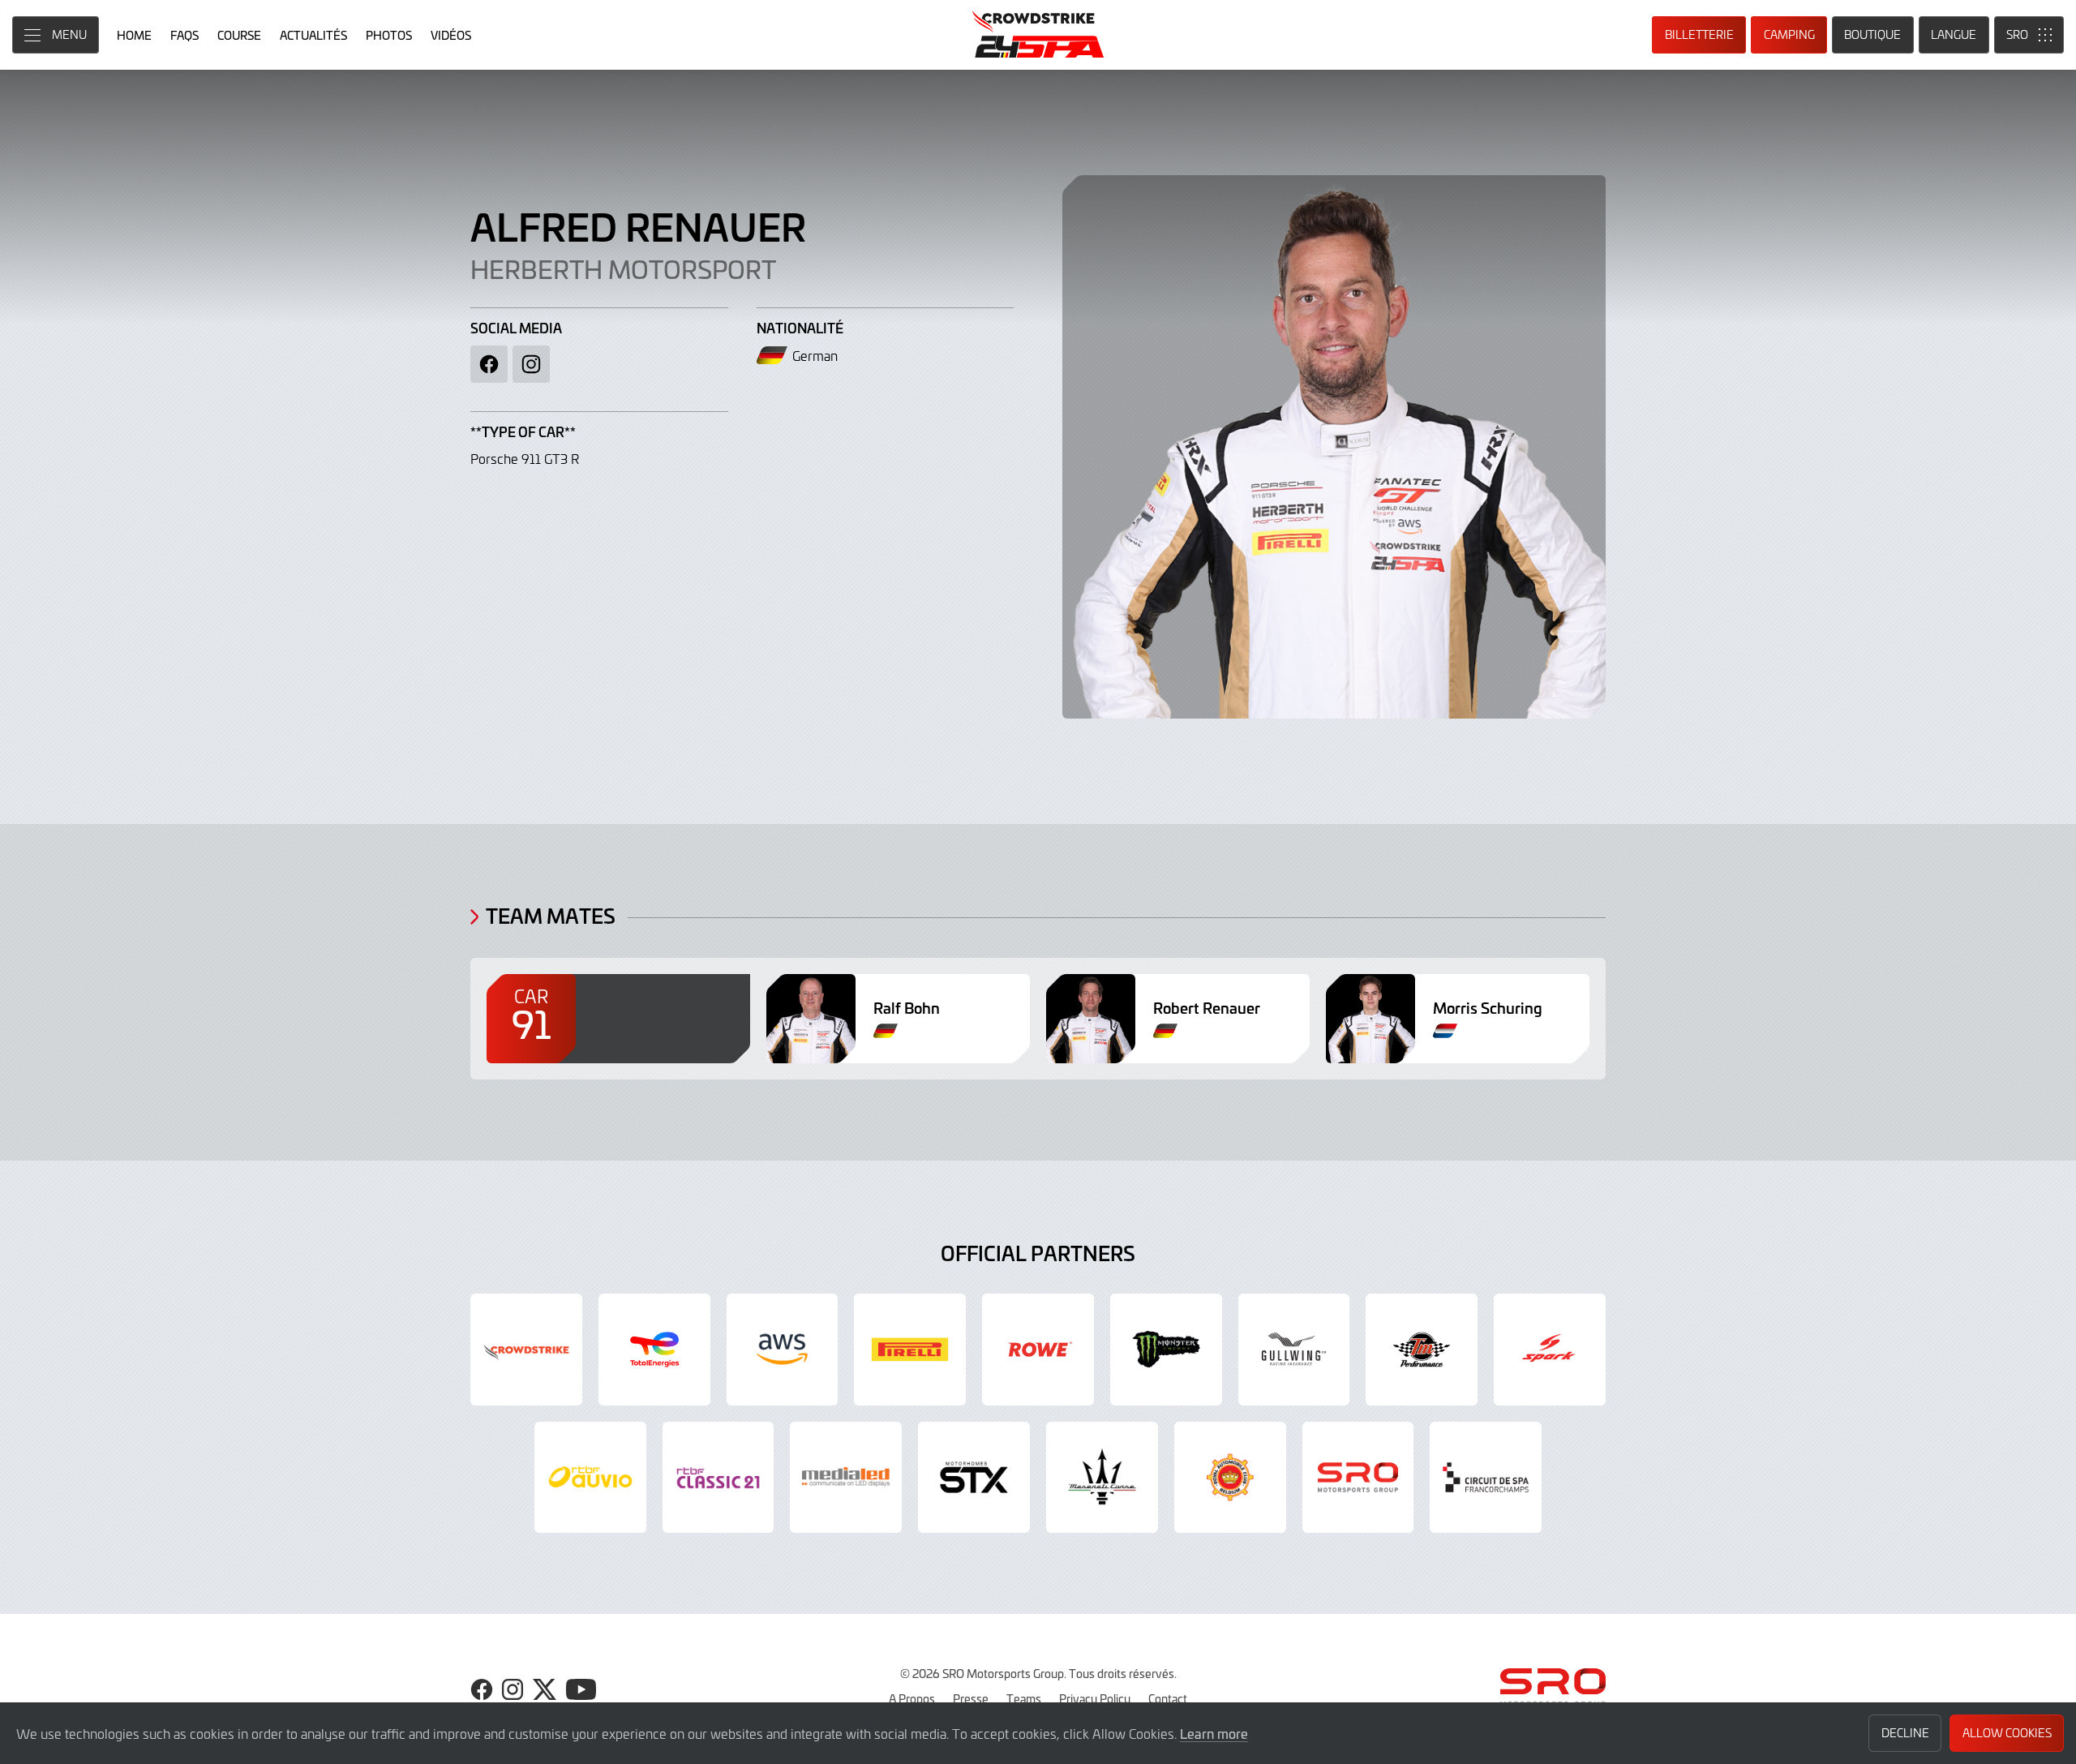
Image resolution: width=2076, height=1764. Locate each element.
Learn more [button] (1214, 1733)
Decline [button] (1905, 1733)
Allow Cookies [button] (2007, 1733)
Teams (1024, 1698)
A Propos (912, 1698)
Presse (971, 1698)
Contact (1168, 1698)
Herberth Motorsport (623, 268)
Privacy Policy (1095, 1698)
